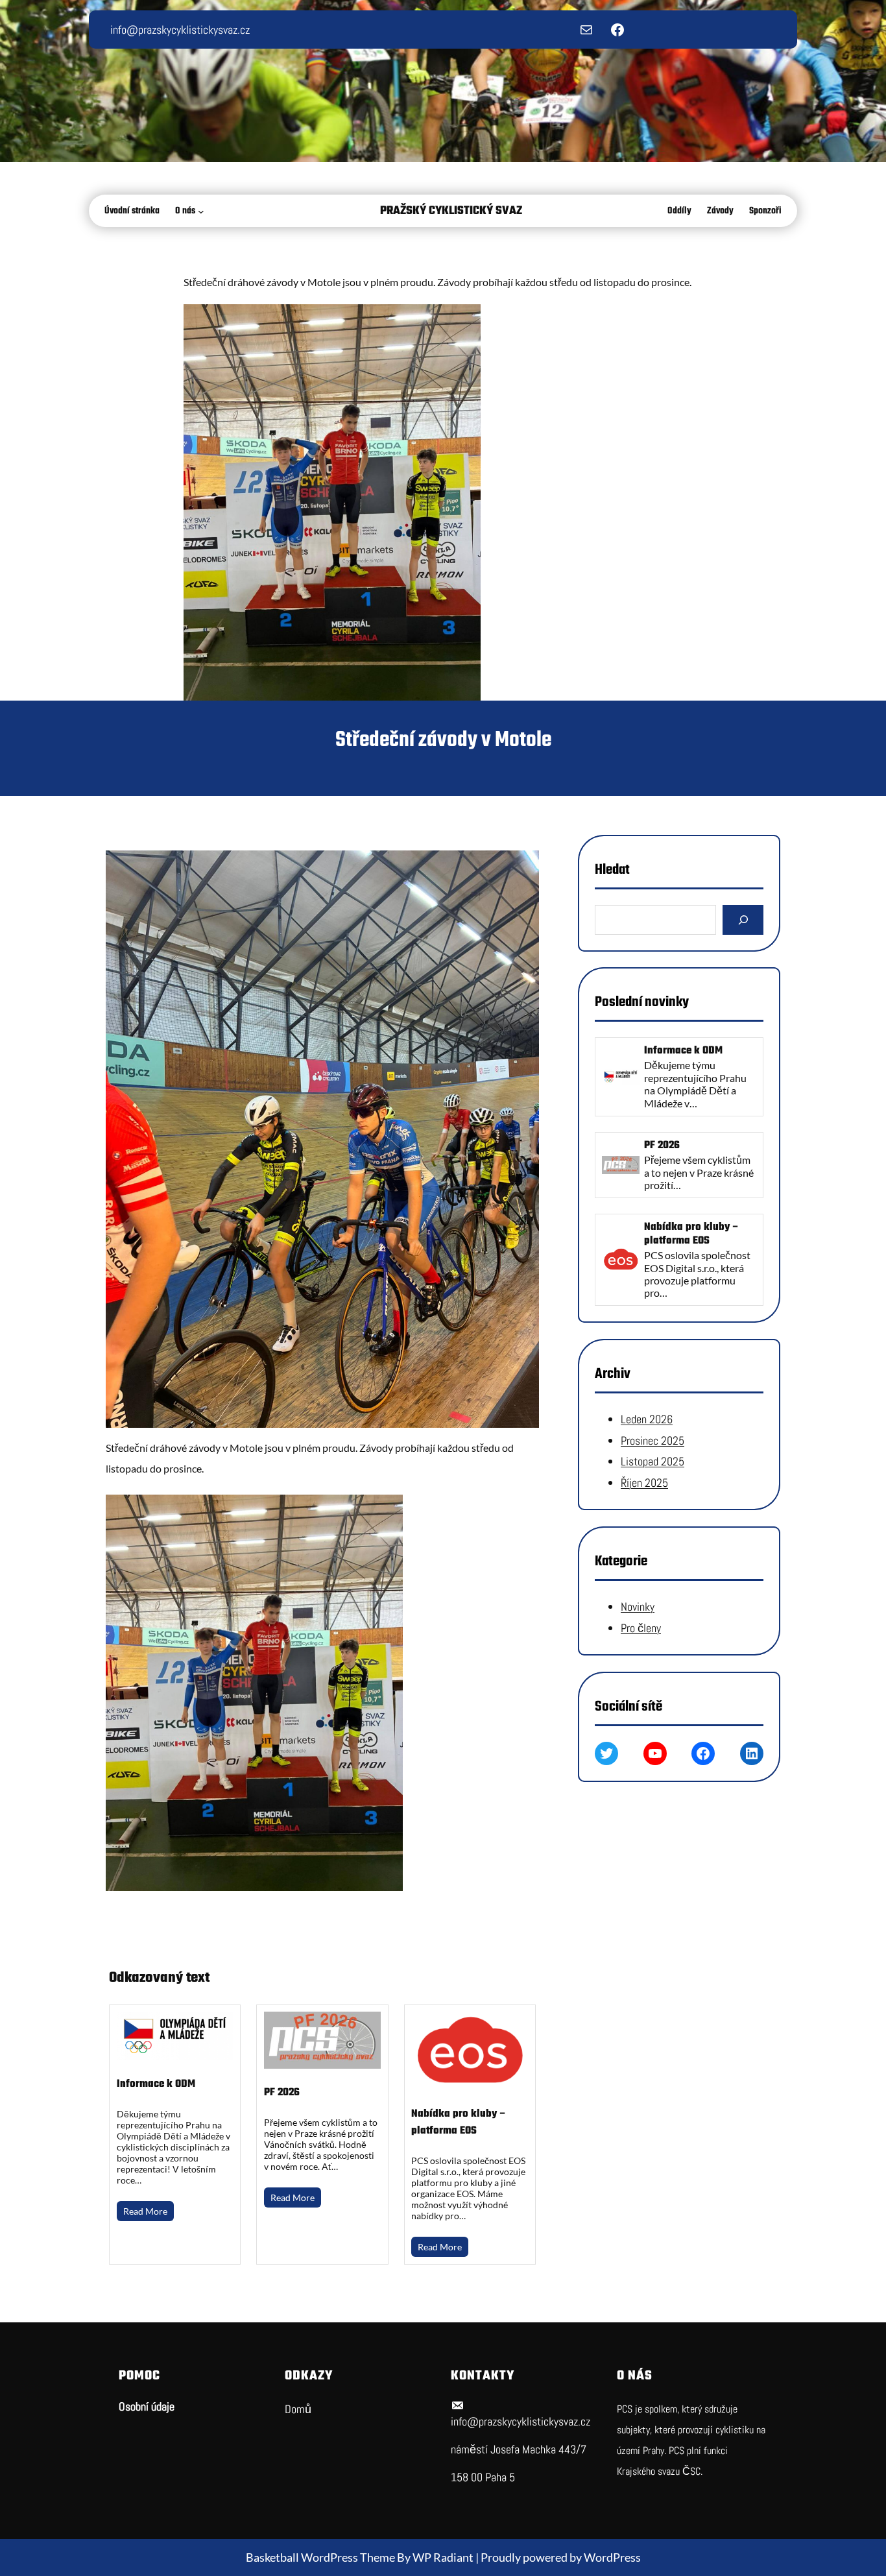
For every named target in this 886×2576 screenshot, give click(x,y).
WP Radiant (443, 2557)
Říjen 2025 (644, 1483)
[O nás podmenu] (204, 211)
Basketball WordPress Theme (321, 2557)
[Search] (743, 920)
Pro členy (641, 1628)
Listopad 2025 (653, 1461)
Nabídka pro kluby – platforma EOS (459, 2123)
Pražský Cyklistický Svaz (451, 211)
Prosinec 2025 (653, 1440)
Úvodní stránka (132, 211)
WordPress (612, 2557)
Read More (145, 2211)
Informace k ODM (156, 2084)
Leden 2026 (647, 1420)
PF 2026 (282, 2093)
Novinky (638, 1607)
